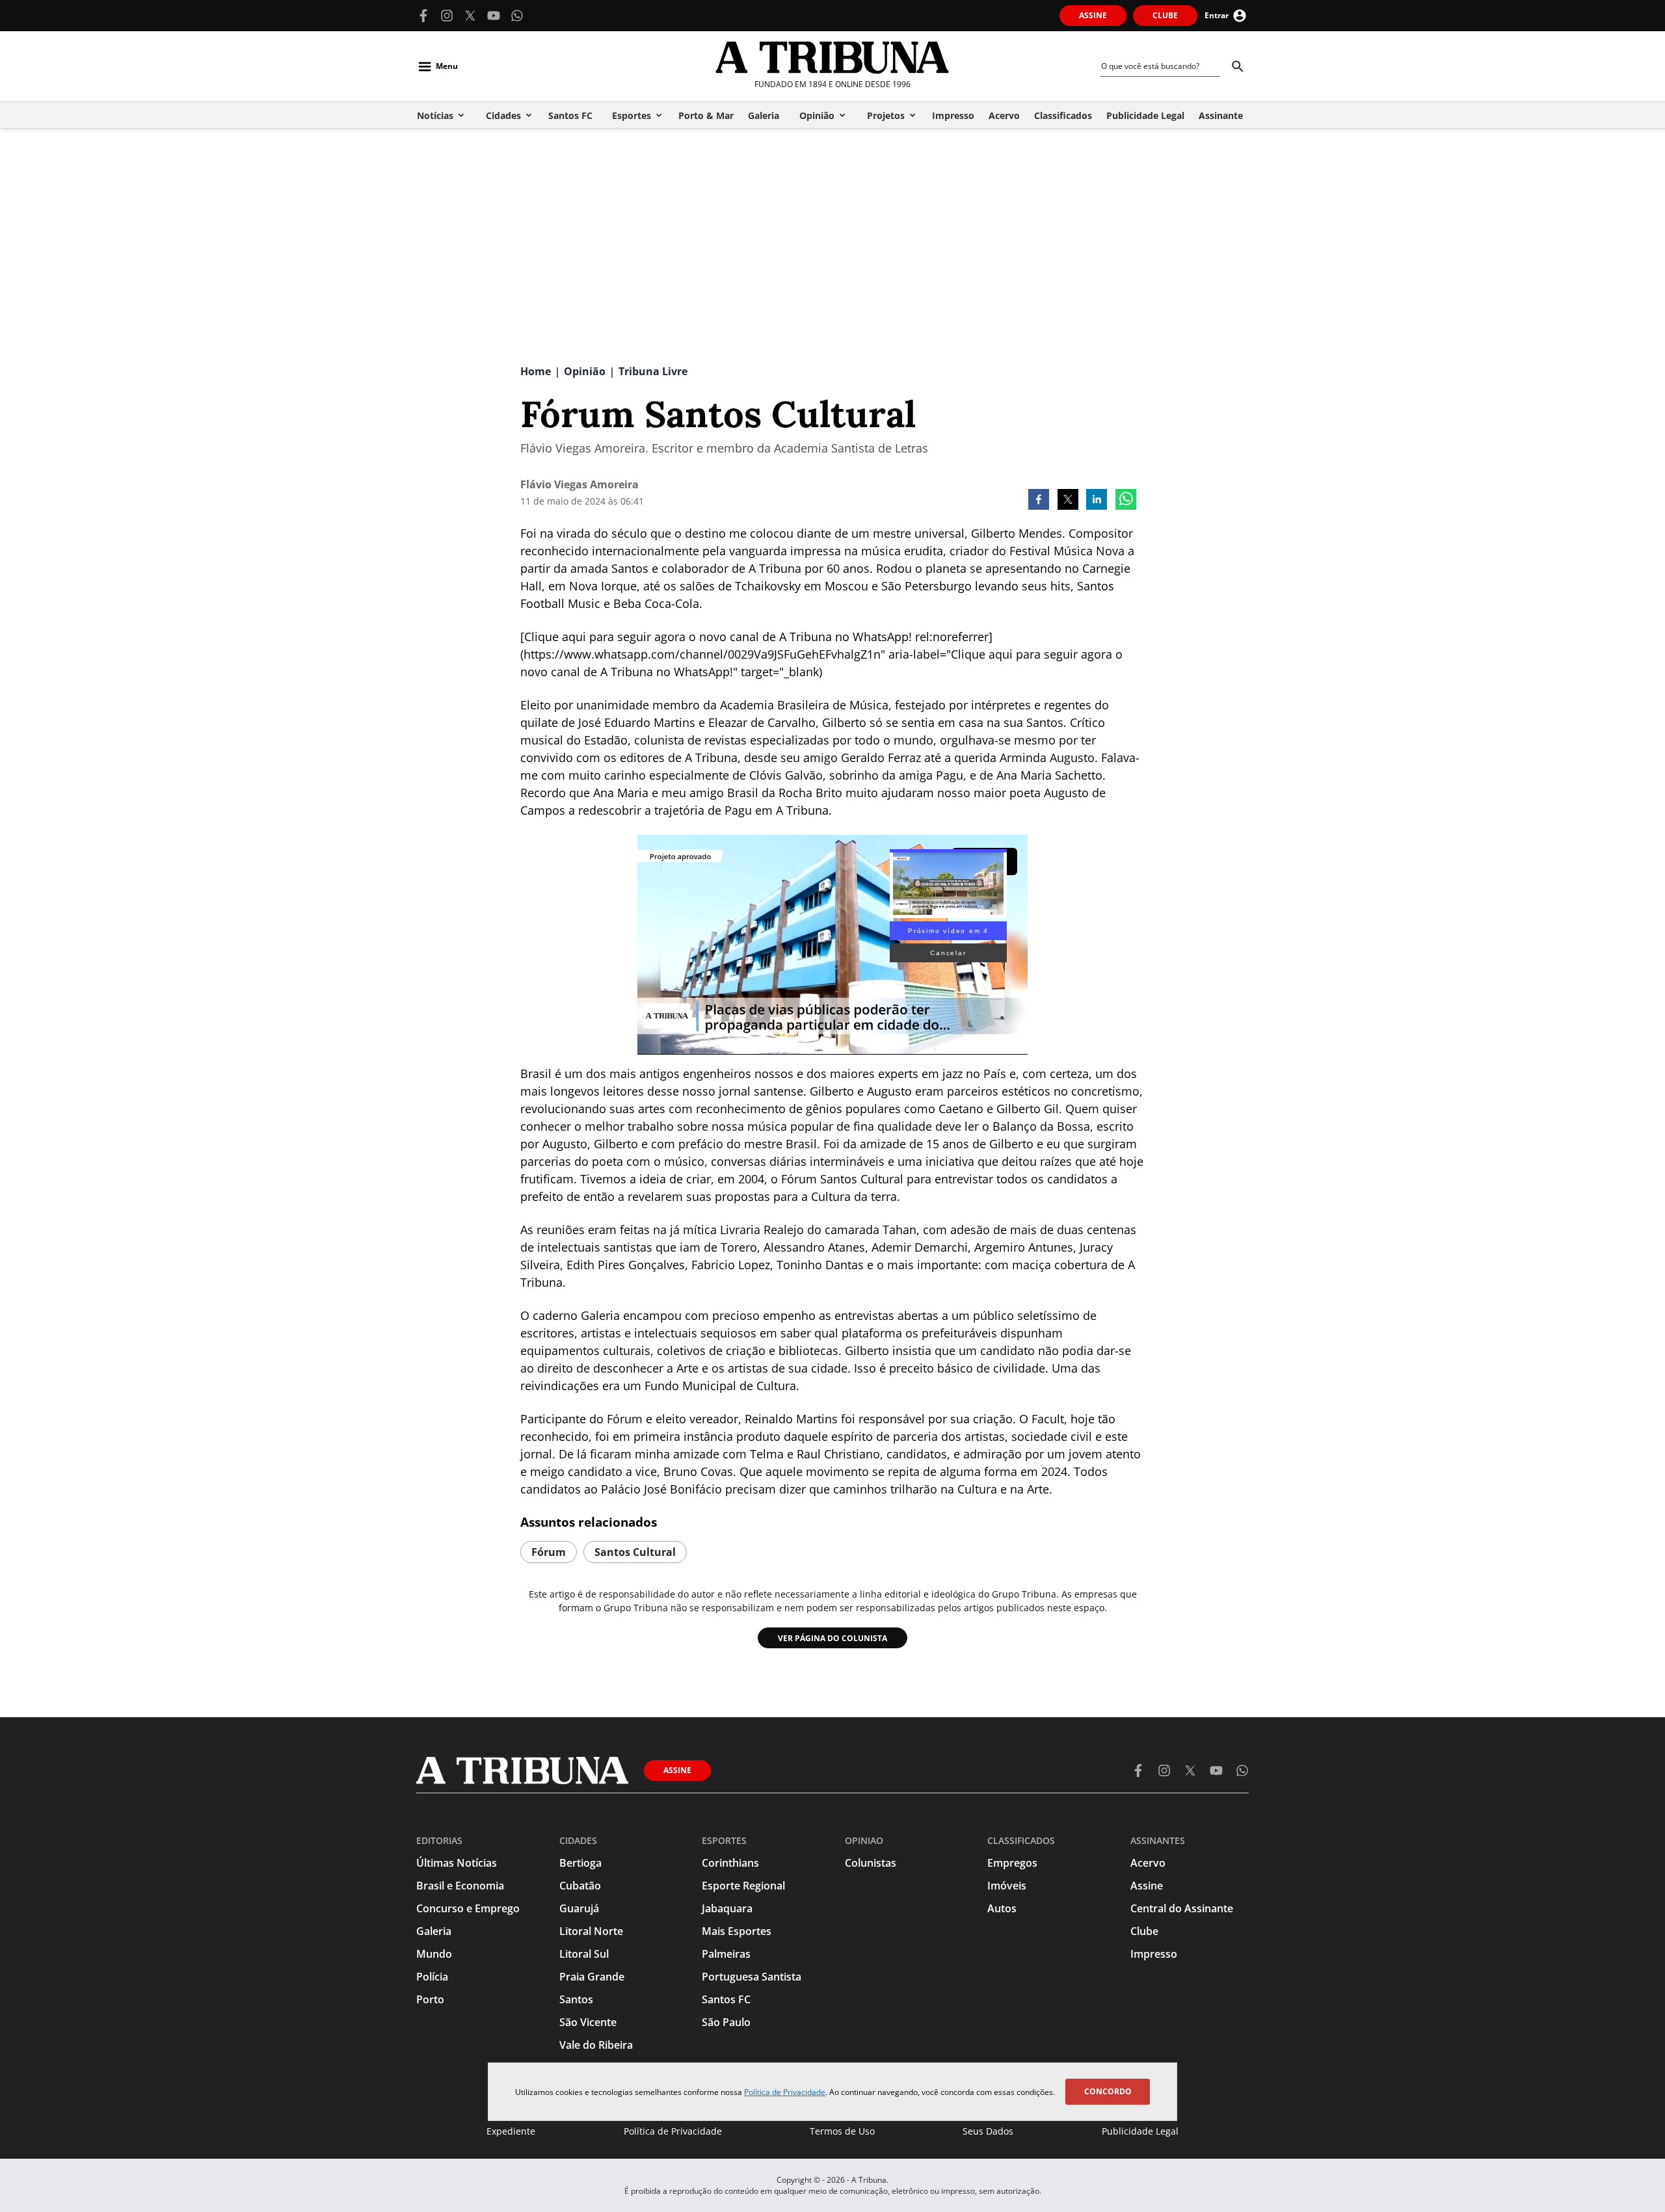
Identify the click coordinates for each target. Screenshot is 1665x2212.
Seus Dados (988, 2131)
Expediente (511, 2131)
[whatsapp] (1126, 501)
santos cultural (635, 1552)
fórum (549, 1552)
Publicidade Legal (1140, 2131)
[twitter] (1068, 501)
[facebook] (1039, 501)
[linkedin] (1097, 501)
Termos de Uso (842, 2131)
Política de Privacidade (785, 2092)
